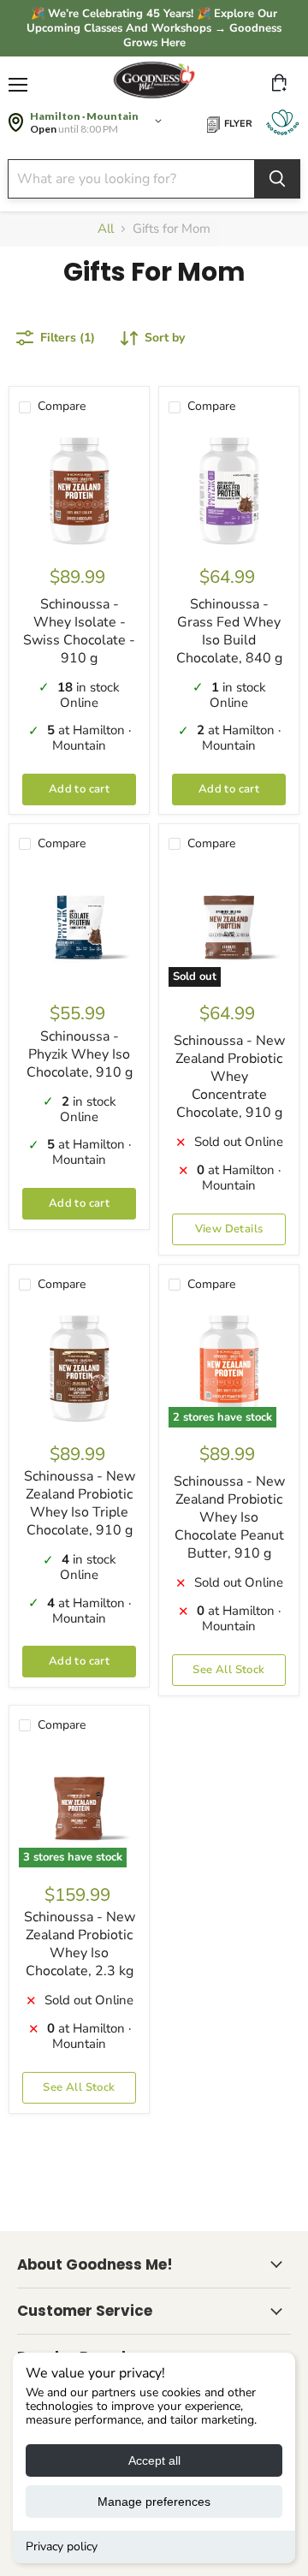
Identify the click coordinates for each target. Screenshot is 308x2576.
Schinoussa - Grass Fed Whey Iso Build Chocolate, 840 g (229, 631)
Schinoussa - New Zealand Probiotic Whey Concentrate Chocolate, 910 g (229, 1077)
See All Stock (228, 1670)
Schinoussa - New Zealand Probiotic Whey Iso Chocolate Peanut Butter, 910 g (229, 1517)
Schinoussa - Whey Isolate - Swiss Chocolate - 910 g (79, 631)
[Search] (277, 179)
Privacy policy (62, 2546)
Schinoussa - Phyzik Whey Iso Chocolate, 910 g (80, 1054)
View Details (229, 1229)
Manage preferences (154, 2502)
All (106, 229)
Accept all (154, 2460)
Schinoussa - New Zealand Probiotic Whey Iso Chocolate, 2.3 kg (80, 1944)
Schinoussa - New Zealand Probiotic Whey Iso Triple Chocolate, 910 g (80, 1503)
